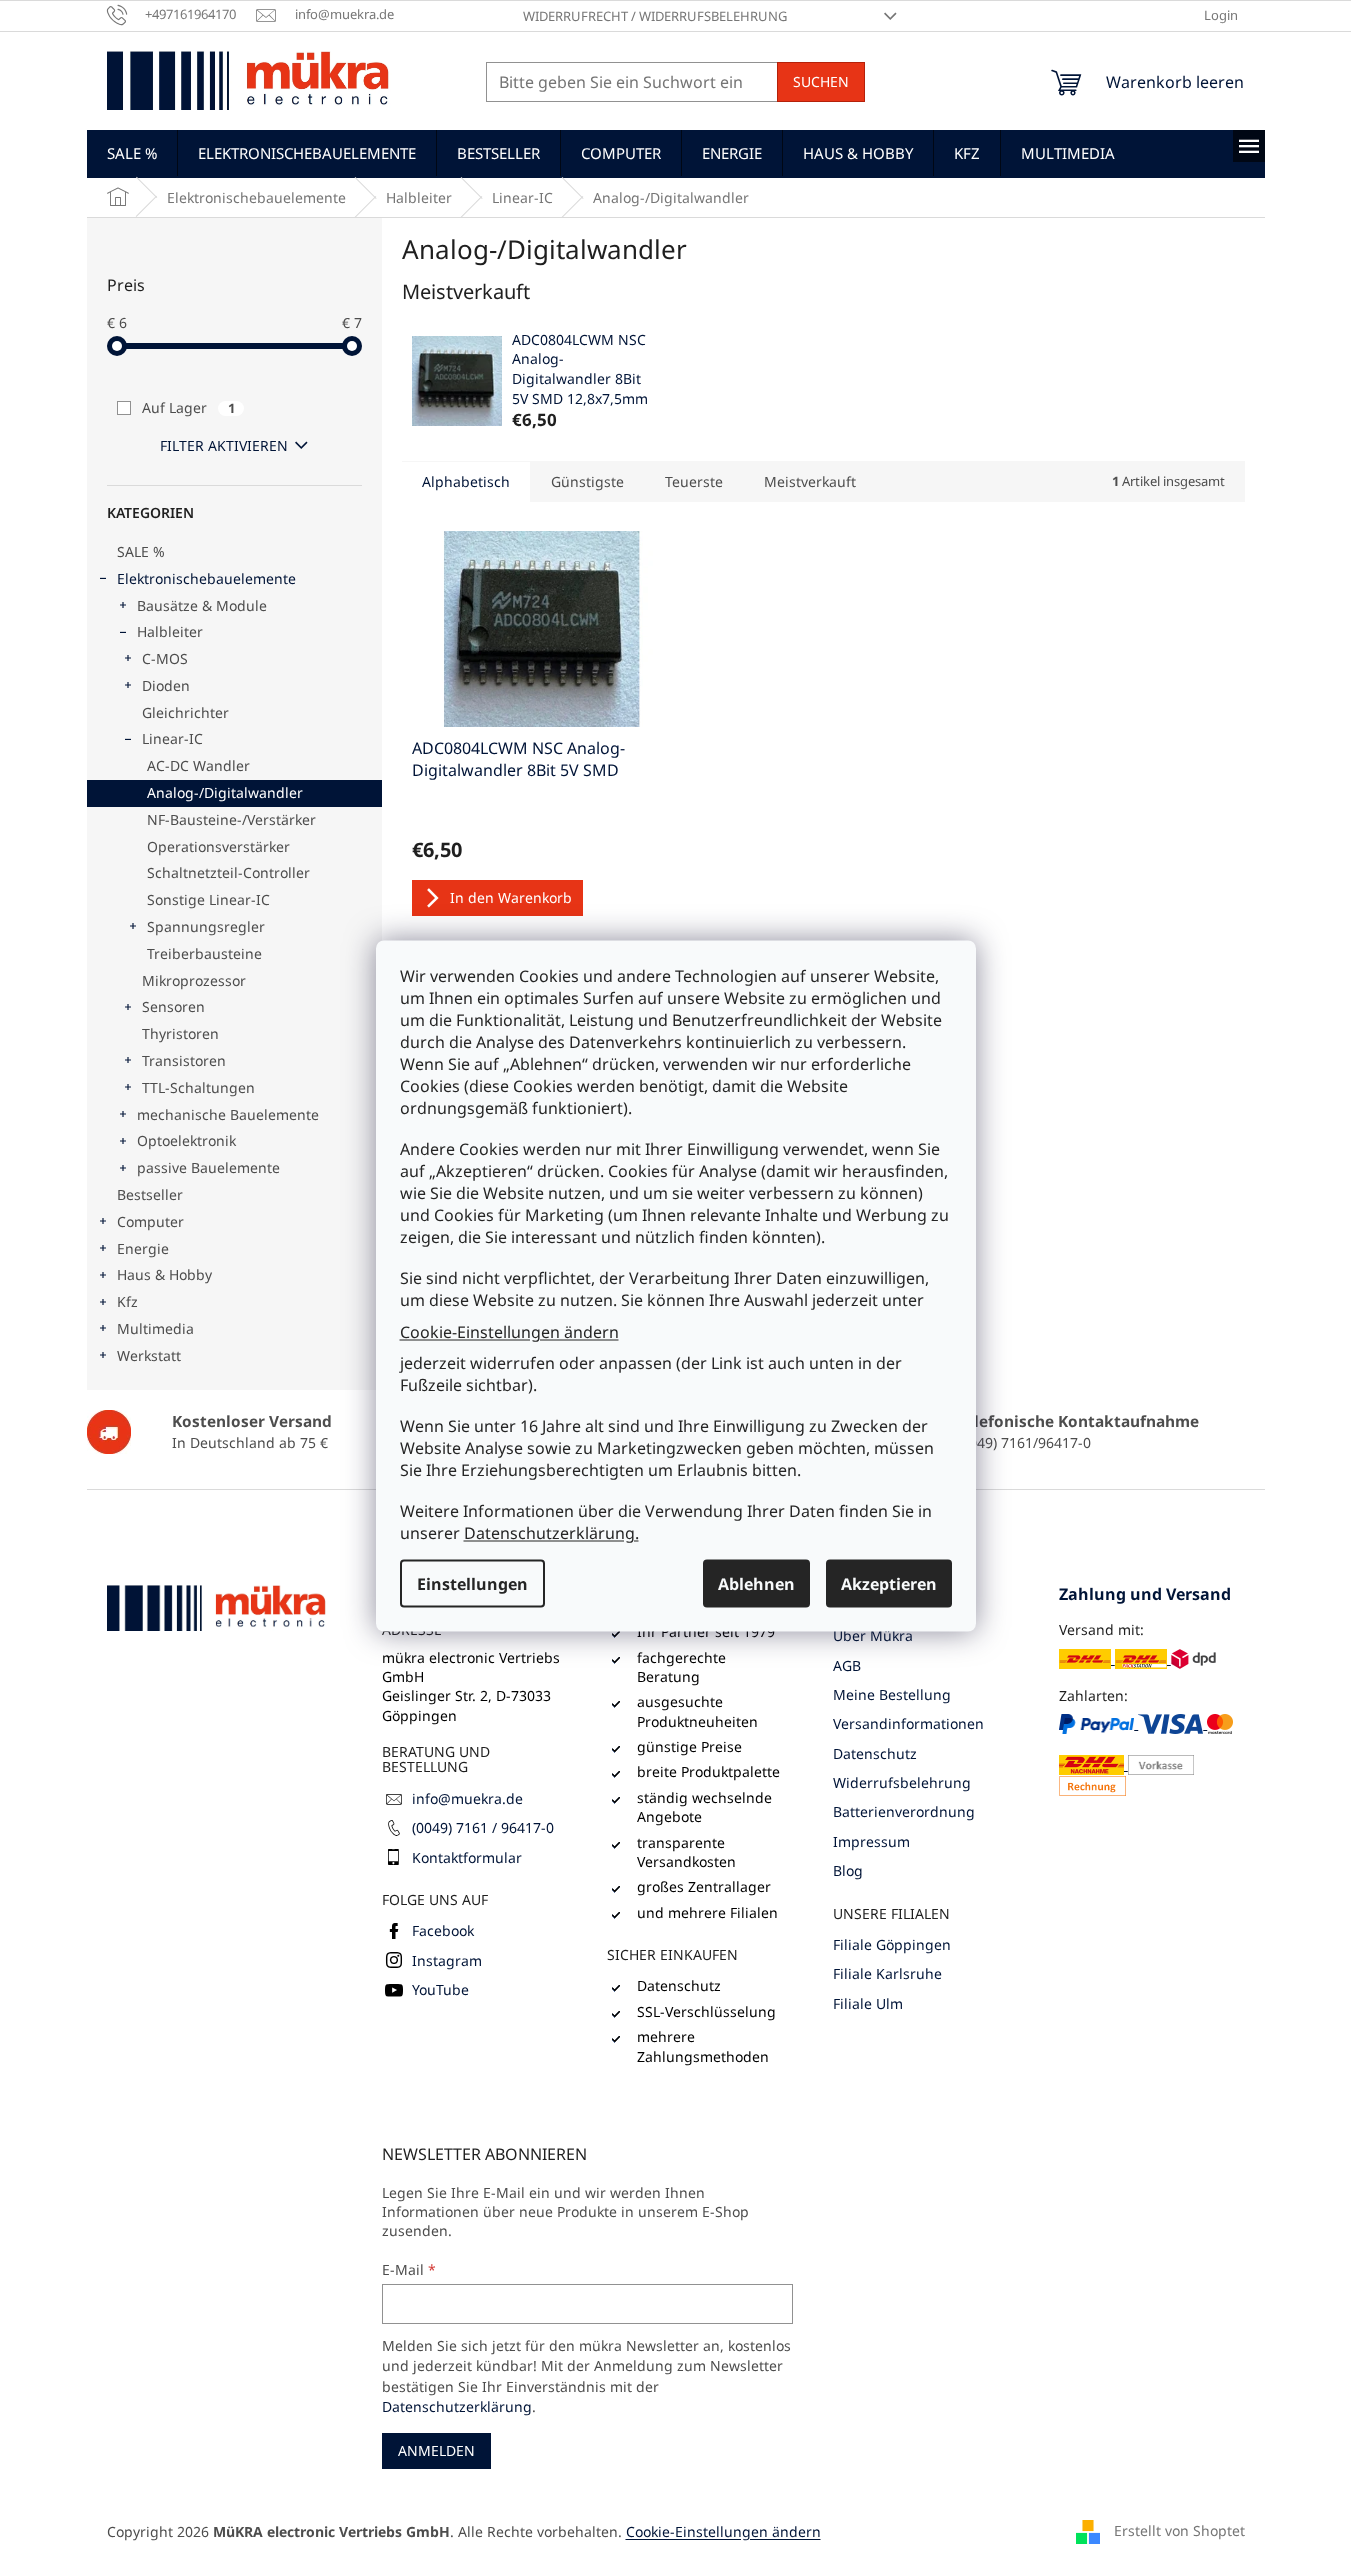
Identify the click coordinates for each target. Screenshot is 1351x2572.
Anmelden (436, 2450)
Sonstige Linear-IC (208, 899)
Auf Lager (188, 407)
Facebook (443, 1930)
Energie (143, 1248)
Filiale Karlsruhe (887, 1973)
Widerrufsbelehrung (902, 1782)
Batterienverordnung (904, 1811)
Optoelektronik (186, 1140)
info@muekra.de (467, 1798)
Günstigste (587, 481)
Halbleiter (170, 631)
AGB (847, 1665)
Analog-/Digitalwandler (225, 792)
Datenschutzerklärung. (551, 1533)
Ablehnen (756, 1584)
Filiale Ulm (868, 2003)
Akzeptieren (889, 1584)
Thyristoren (180, 1033)
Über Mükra (873, 1635)
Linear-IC (172, 738)
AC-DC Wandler (198, 765)
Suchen (821, 81)
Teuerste (694, 481)
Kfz (127, 1301)
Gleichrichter (185, 712)
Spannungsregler (206, 926)
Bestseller (150, 1194)
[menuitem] (132, 153)
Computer (150, 1221)
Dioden (166, 685)
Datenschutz (875, 1753)
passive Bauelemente (208, 1167)
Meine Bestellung (892, 1694)
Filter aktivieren (224, 445)
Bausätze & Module (202, 605)
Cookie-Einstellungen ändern (509, 1331)
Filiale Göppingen (892, 1944)
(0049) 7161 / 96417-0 (483, 1827)
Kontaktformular (467, 1857)
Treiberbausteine (204, 953)
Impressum (871, 1841)
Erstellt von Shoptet (1179, 2529)
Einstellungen (472, 1584)
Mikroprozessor (194, 980)
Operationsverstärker (218, 846)
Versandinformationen (908, 1723)
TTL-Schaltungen (198, 1087)
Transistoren (184, 1060)
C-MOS (165, 658)
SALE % (141, 551)
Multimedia (155, 1328)
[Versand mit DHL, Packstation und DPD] (1137, 1658)
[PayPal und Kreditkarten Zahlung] (1152, 1754)
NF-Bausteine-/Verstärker (231, 819)
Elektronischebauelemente (206, 578)
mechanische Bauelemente (228, 1114)
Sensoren (173, 1006)
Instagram (447, 1960)
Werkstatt (149, 1355)
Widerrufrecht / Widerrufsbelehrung (655, 16)
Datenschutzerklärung (457, 2406)
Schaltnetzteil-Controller (228, 872)
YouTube (440, 1989)
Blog (848, 1870)
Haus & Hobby (164, 1274)
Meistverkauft (810, 481)
